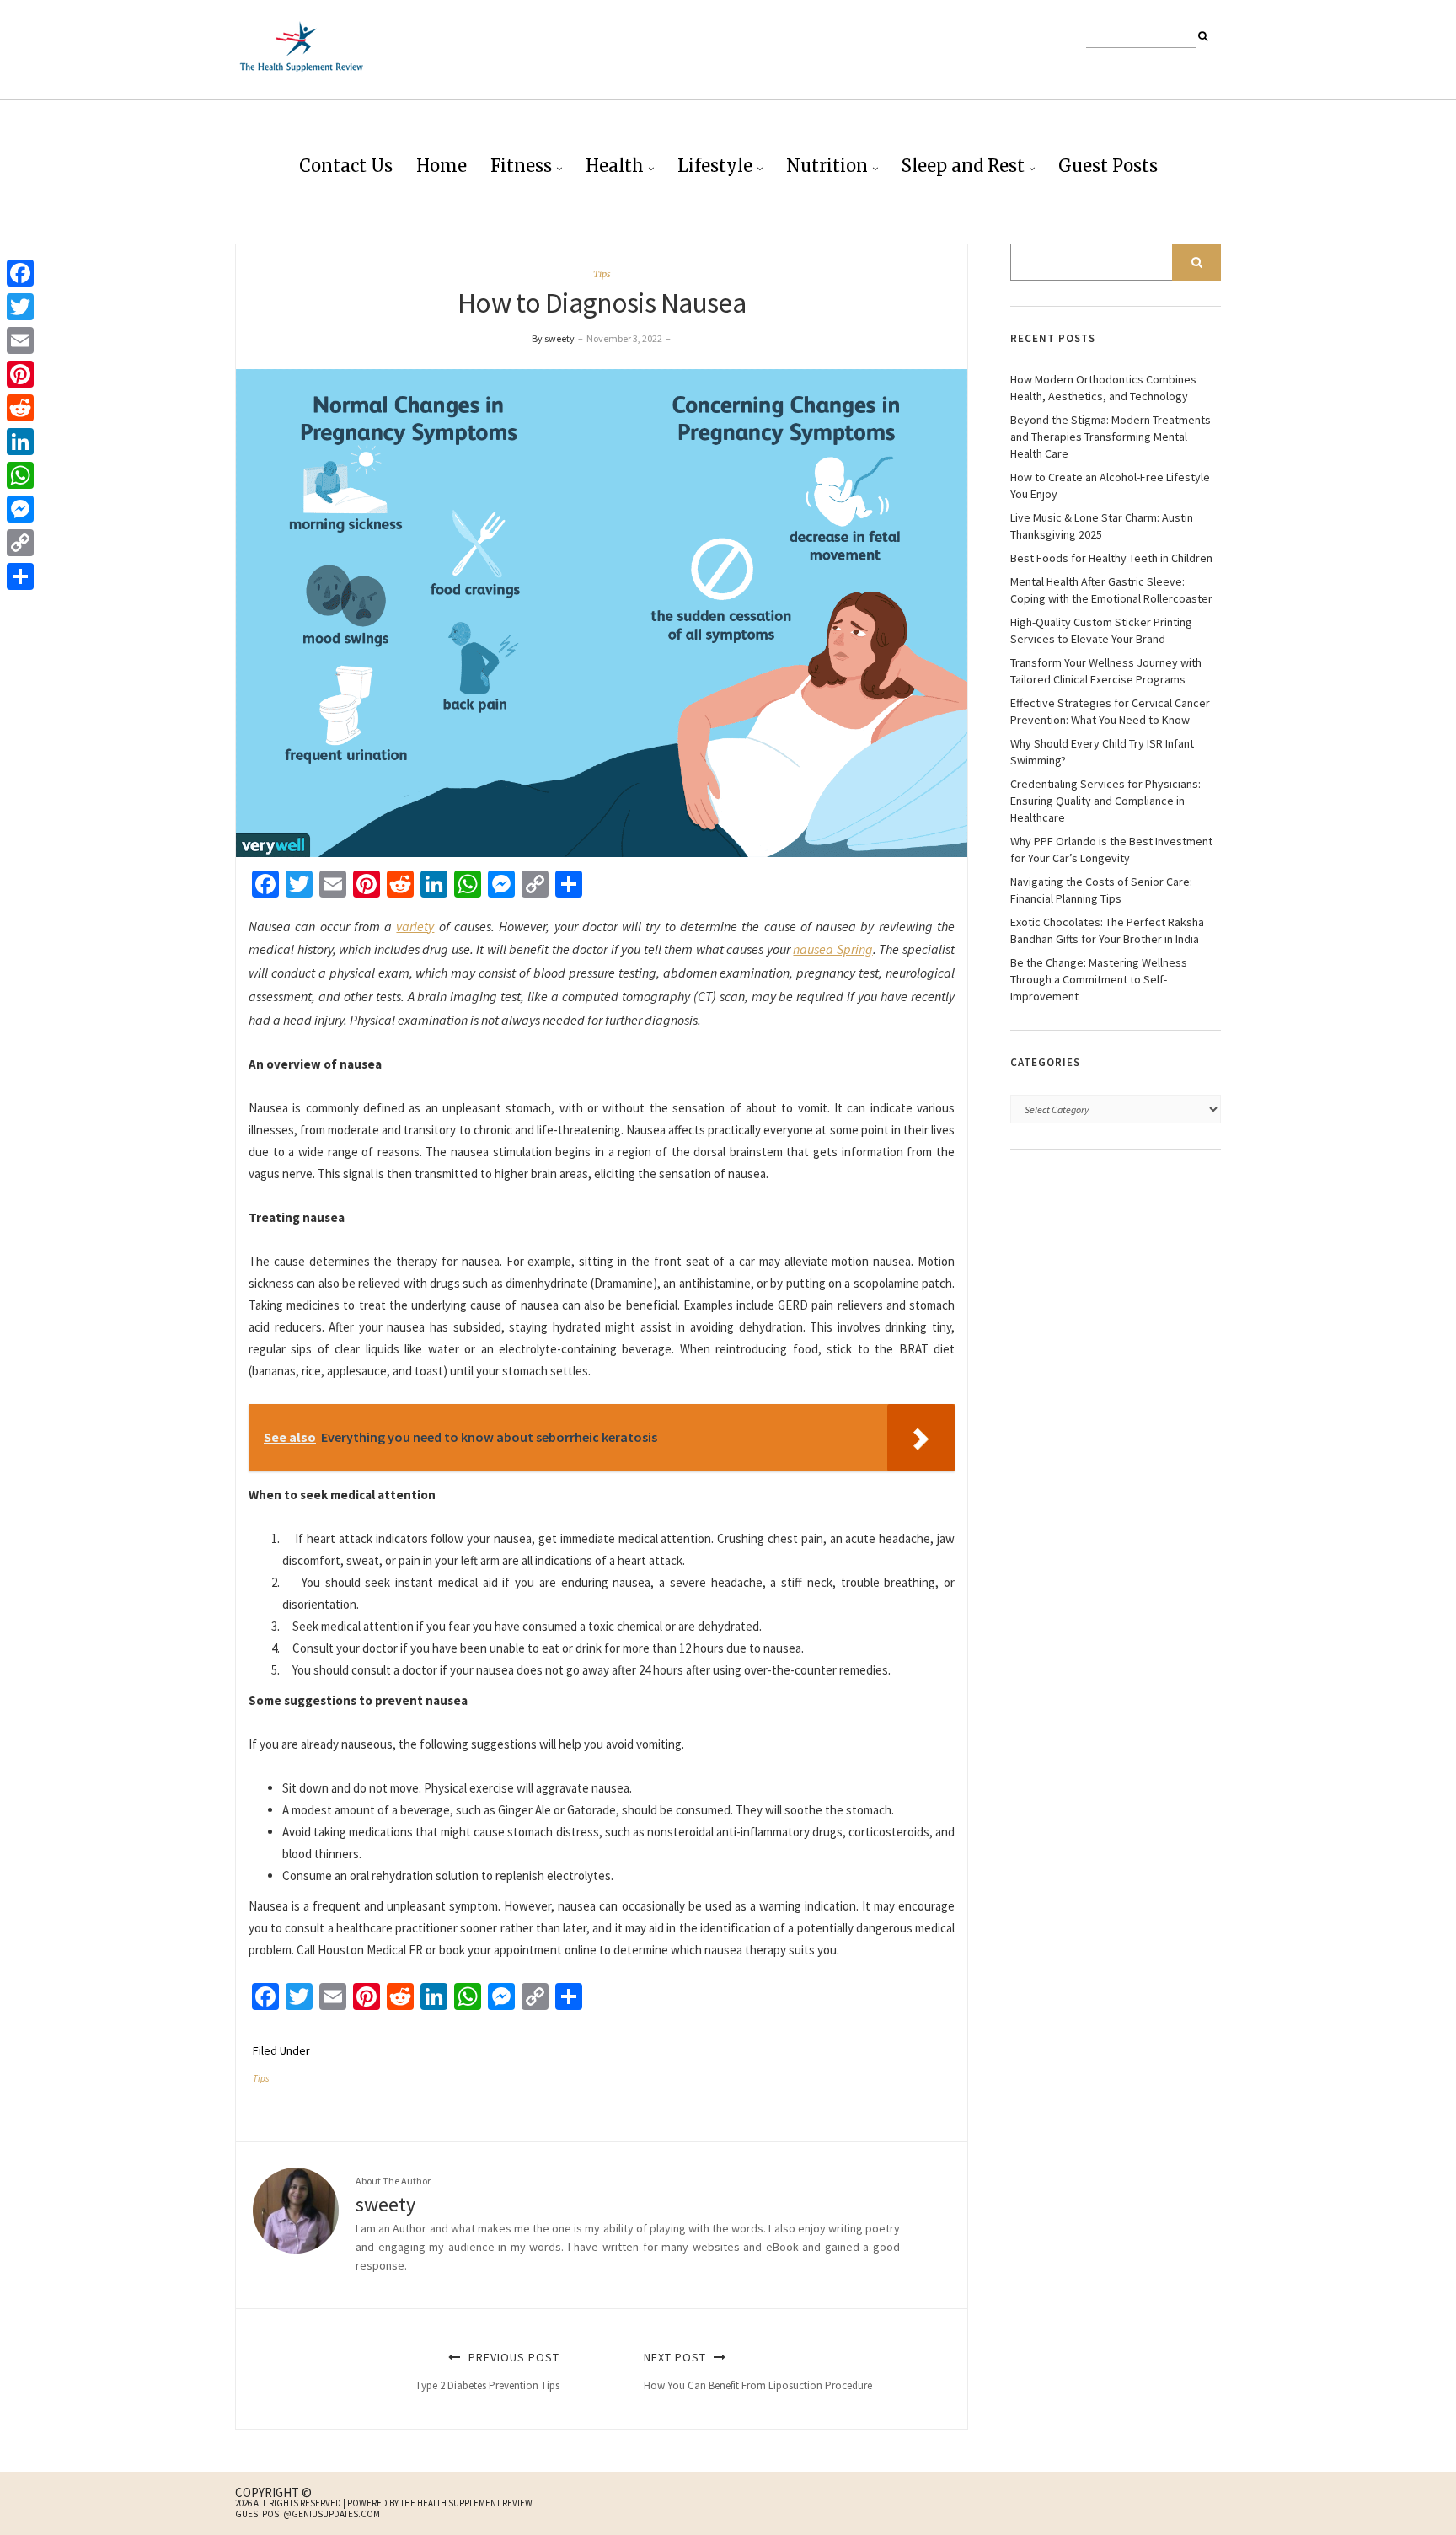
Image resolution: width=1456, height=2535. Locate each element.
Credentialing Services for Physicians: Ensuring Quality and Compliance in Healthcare (1105, 801)
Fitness (521, 166)
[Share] (20, 576)
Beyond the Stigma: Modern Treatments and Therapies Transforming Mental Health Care (1111, 437)
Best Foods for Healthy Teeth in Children (1111, 558)
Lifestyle (715, 166)
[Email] (20, 340)
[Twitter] (20, 307)
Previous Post (487, 2371)
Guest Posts (1108, 166)
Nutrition (827, 166)
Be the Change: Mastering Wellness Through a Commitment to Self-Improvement (1099, 979)
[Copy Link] (20, 543)
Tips (602, 274)
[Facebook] (20, 273)
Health (615, 166)
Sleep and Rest (963, 166)
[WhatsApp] (20, 475)
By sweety (553, 338)
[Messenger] (20, 509)
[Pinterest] (20, 374)
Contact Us (346, 166)
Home (442, 166)
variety (415, 926)
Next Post (758, 2371)
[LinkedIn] (20, 442)
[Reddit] (20, 408)
